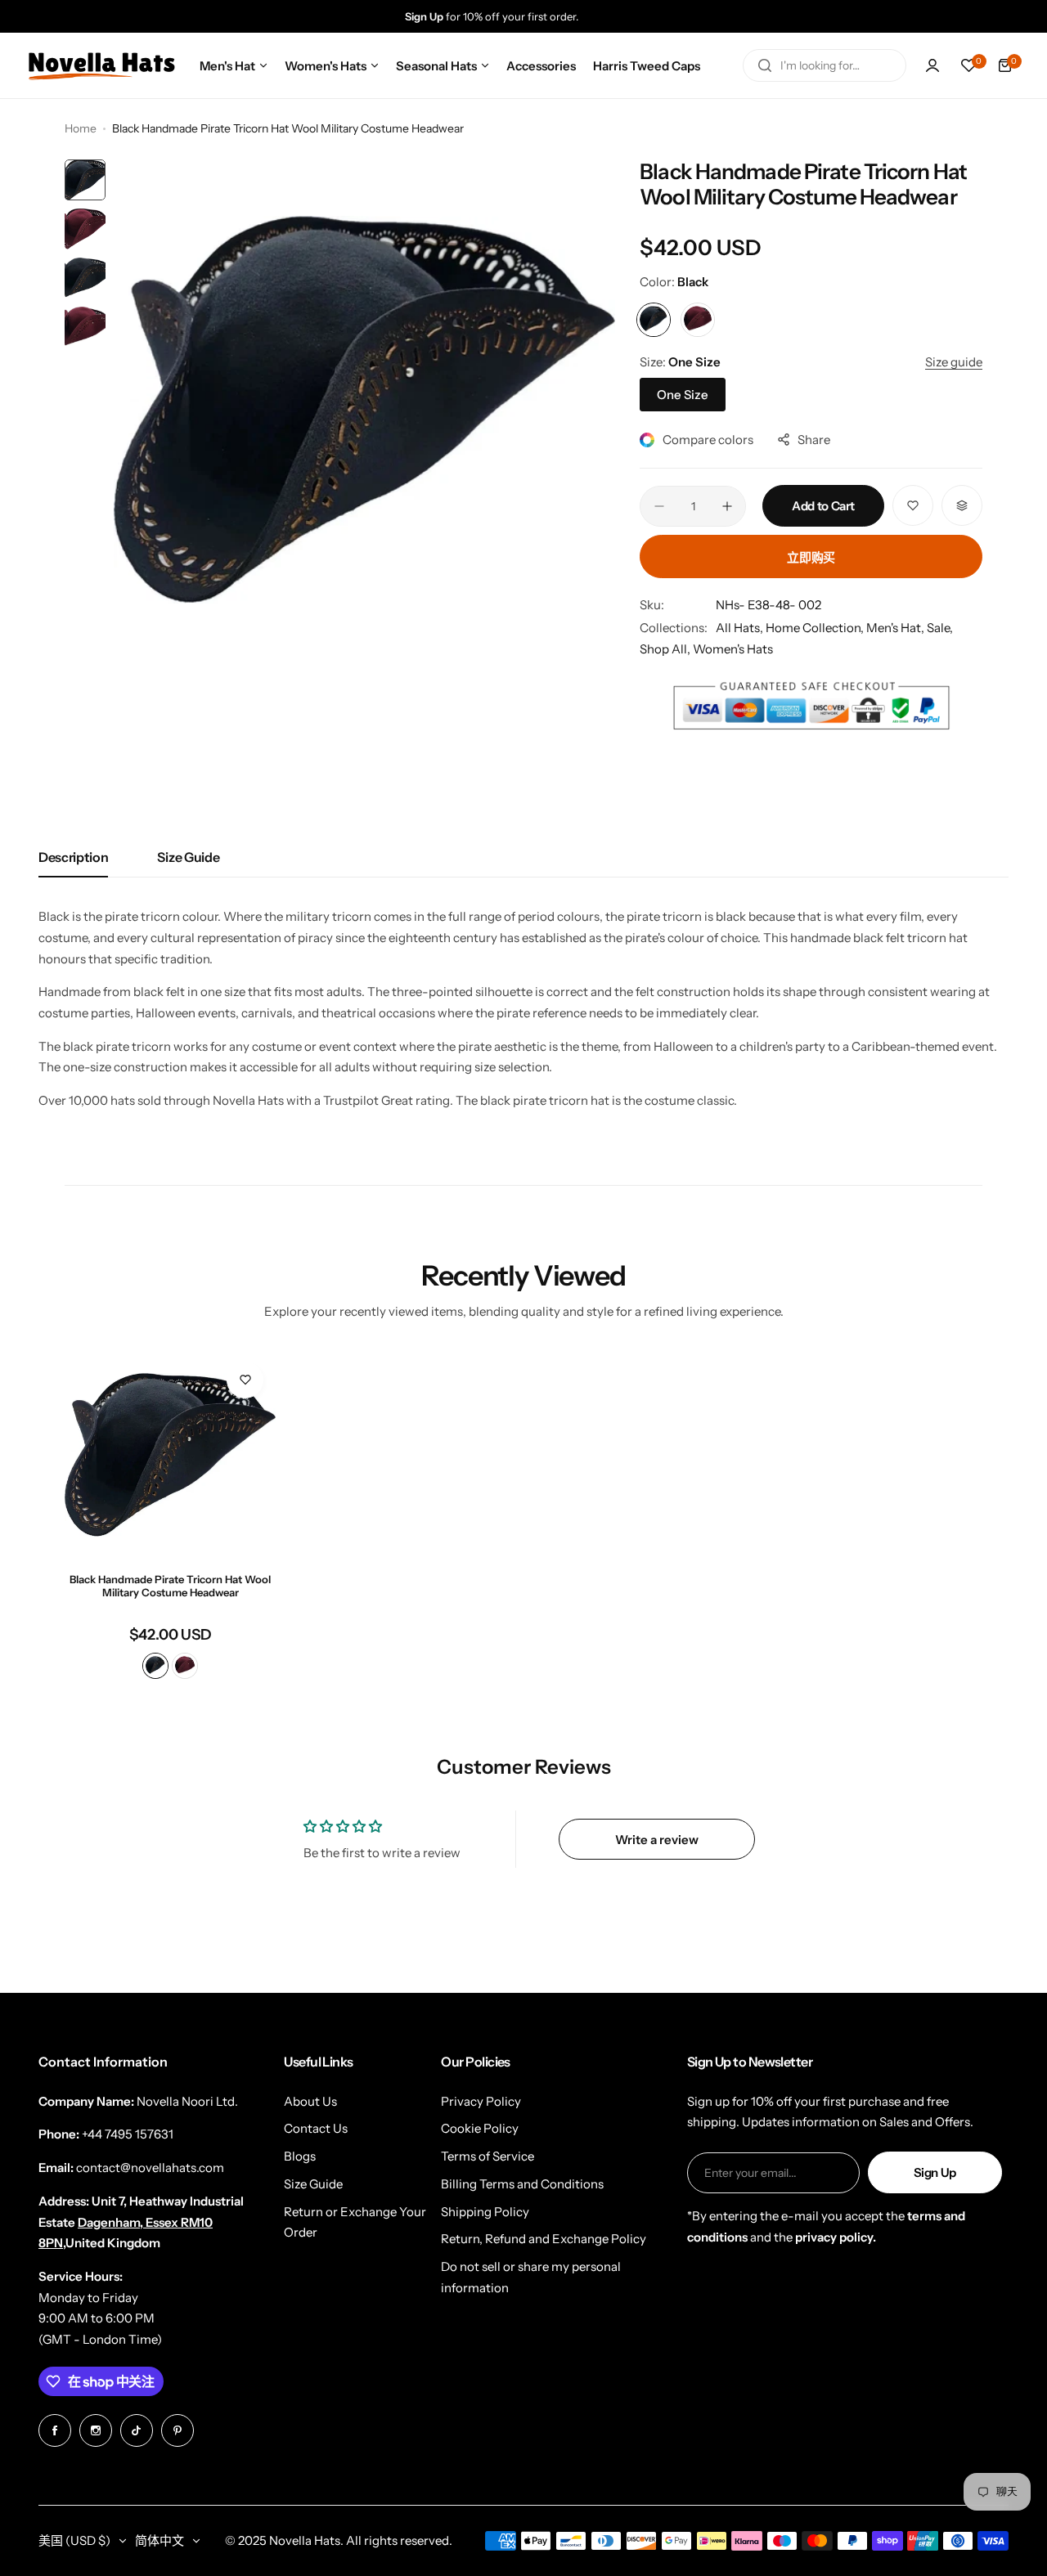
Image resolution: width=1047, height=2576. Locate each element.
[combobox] (825, 65)
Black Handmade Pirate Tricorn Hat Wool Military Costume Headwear (170, 1586)
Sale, (940, 628)
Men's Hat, (896, 628)
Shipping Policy (485, 2212)
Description (73, 857)
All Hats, (741, 628)
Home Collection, (816, 628)
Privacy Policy (481, 2101)
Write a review (657, 1840)
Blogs (300, 2156)
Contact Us (316, 2128)
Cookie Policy (480, 2128)
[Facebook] (55, 2430)
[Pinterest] (177, 2430)
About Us (310, 2101)
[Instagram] (96, 2430)
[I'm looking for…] (765, 65)
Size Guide (188, 857)
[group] (540, 16)
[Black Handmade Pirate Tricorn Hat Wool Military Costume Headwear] (170, 1455)
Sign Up (935, 2172)
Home (81, 128)
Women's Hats (733, 649)
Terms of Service (488, 2156)
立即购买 (811, 557)
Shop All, (666, 649)
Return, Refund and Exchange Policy (544, 2239)
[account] (932, 65)
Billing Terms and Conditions (522, 2184)
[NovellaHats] (101, 65)
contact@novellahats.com (150, 2168)
